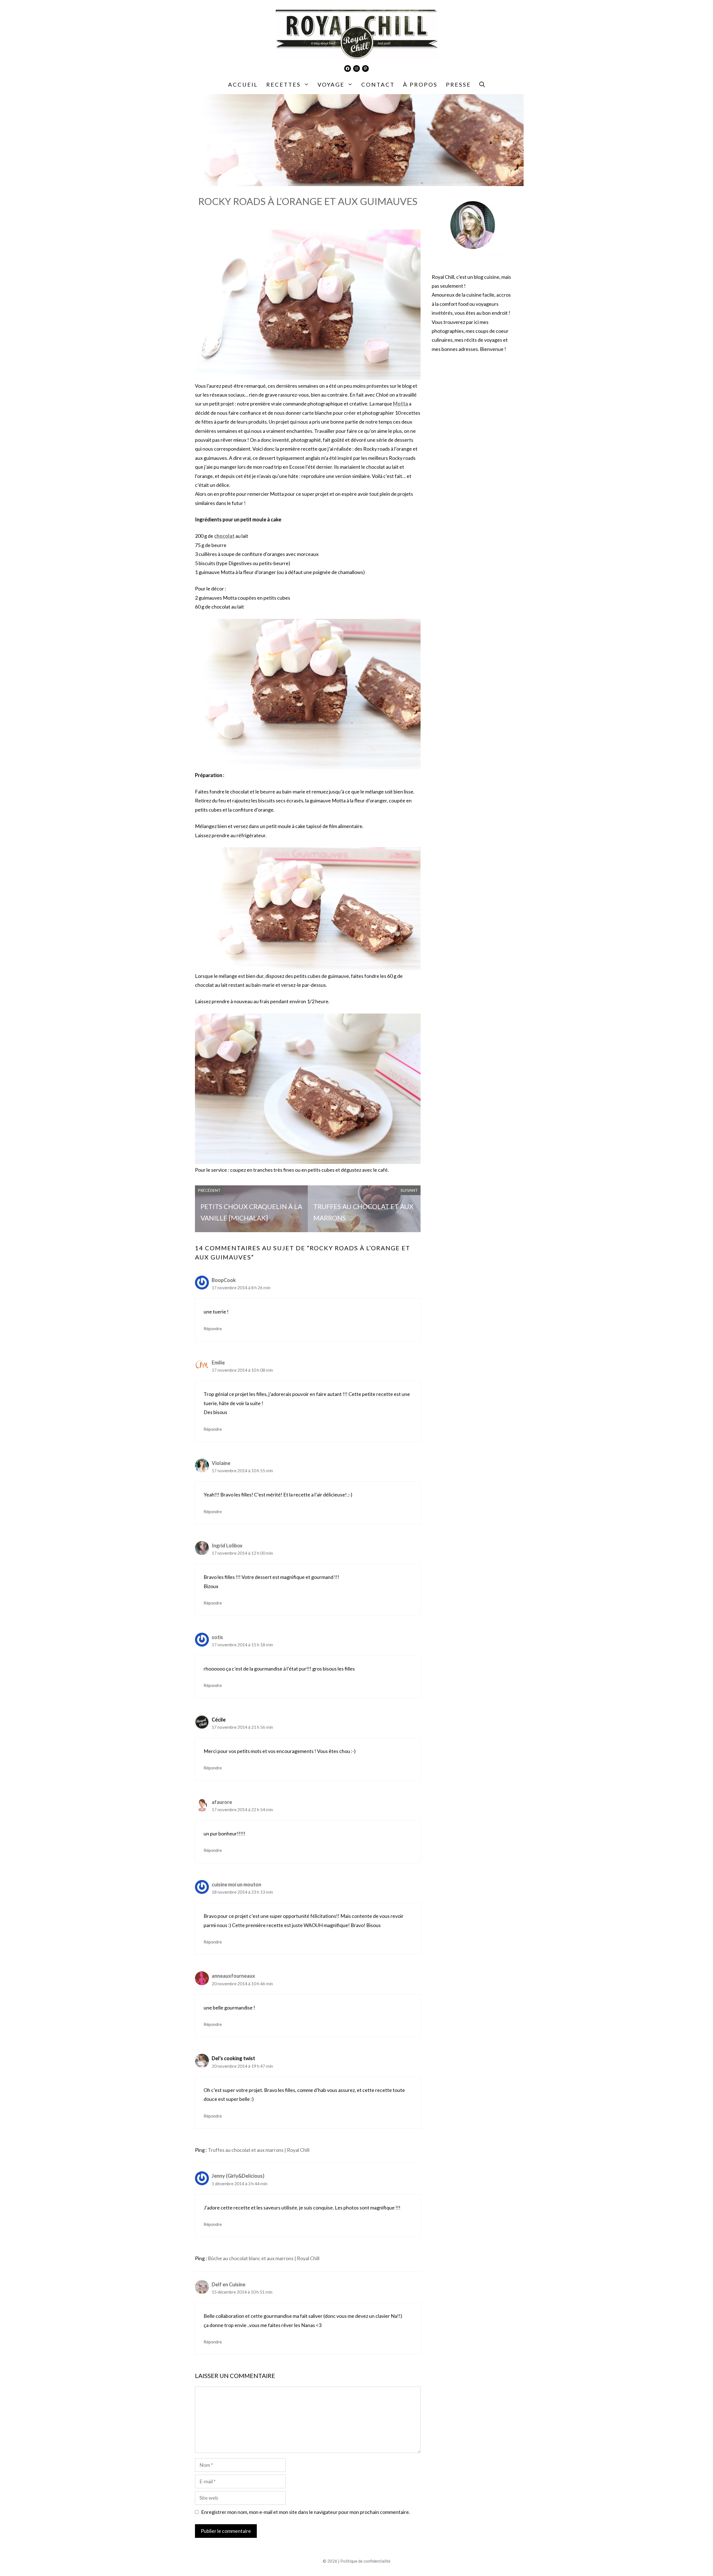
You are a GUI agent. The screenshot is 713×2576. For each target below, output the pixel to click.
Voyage (331, 84)
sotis (217, 1637)
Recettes (284, 84)
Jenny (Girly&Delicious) (238, 2176)
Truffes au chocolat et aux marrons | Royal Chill (259, 2150)
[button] (482, 84)
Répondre (213, 1329)
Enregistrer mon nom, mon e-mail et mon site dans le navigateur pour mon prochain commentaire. (306, 2512)
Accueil (243, 84)
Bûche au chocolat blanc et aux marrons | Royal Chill (264, 2258)
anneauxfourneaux (233, 1976)
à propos (420, 84)
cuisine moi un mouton (236, 1884)
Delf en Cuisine (229, 2284)
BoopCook (224, 1280)
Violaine (221, 1463)
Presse (458, 84)
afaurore (222, 1802)
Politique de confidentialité (365, 2561)
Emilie (218, 1363)
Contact (378, 84)
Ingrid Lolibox (227, 1545)
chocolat (224, 536)
